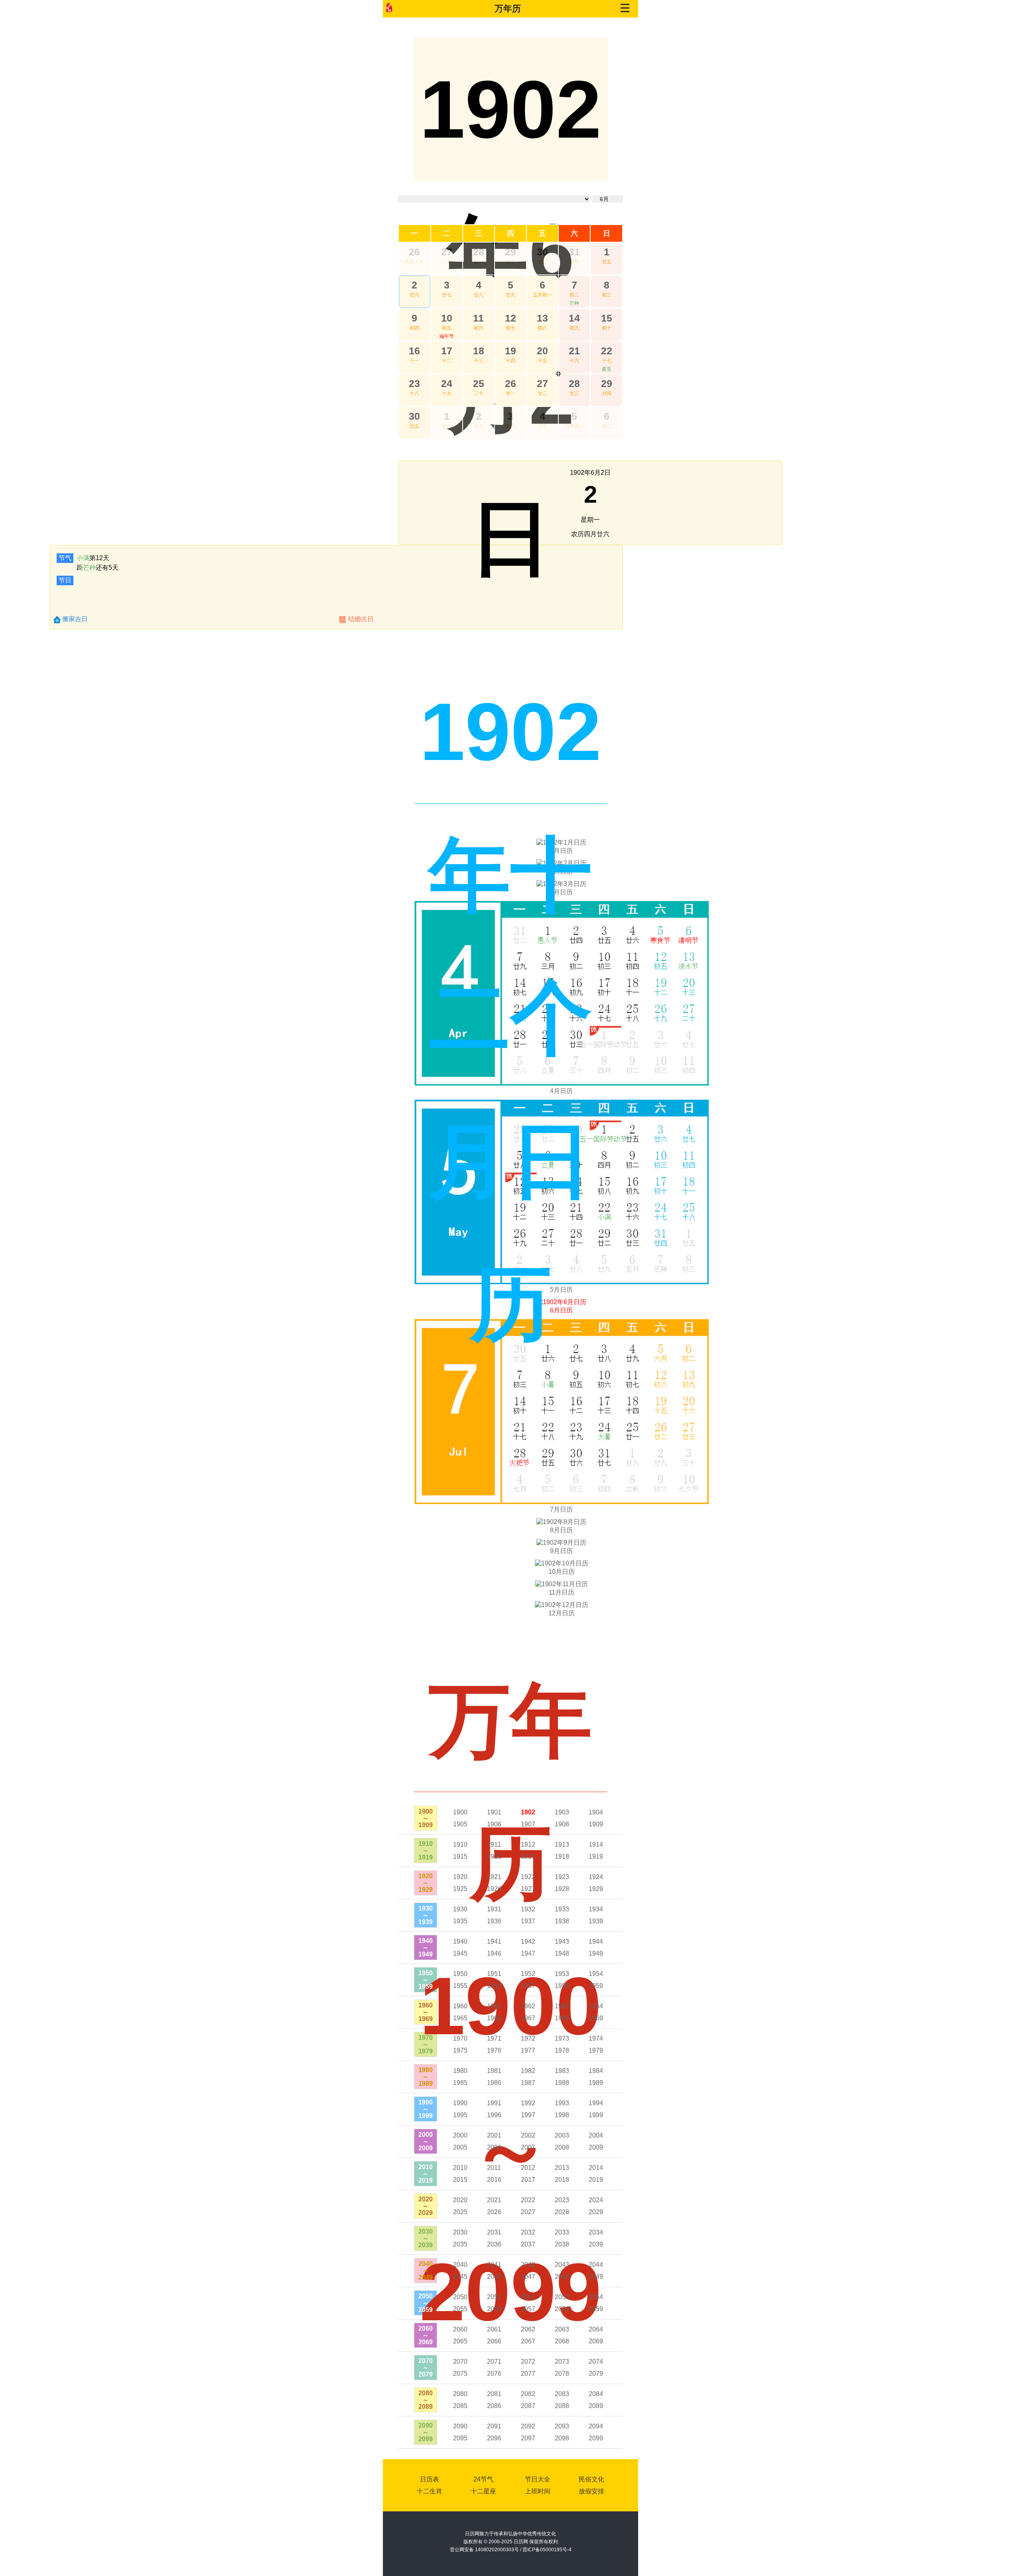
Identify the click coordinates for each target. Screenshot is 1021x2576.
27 (447, 252)
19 (510, 351)
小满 (83, 558)
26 (414, 252)
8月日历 (561, 1530)
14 (574, 318)
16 (414, 351)
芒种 (574, 303)
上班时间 (538, 2491)
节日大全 (538, 2479)
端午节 (447, 336)
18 (479, 351)
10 (447, 318)
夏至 (607, 369)
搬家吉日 (75, 619)
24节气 (483, 2479)
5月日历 (561, 1290)
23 (414, 383)
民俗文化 (591, 2479)
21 (574, 351)
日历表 (430, 2479)
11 (478, 318)
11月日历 (562, 1592)
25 (479, 383)
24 (447, 383)
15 (607, 318)
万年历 (508, 9)
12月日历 (562, 1613)
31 (574, 252)
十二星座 (483, 2491)
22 (607, 351)
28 (479, 252)
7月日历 (561, 1509)
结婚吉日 (361, 619)
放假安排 (591, 2491)
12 (510, 318)
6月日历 (561, 1310)
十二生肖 (430, 2491)
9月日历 (561, 1551)
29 (510, 252)
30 (542, 252)
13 (542, 318)
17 (447, 351)
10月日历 (562, 1572)
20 (542, 351)
